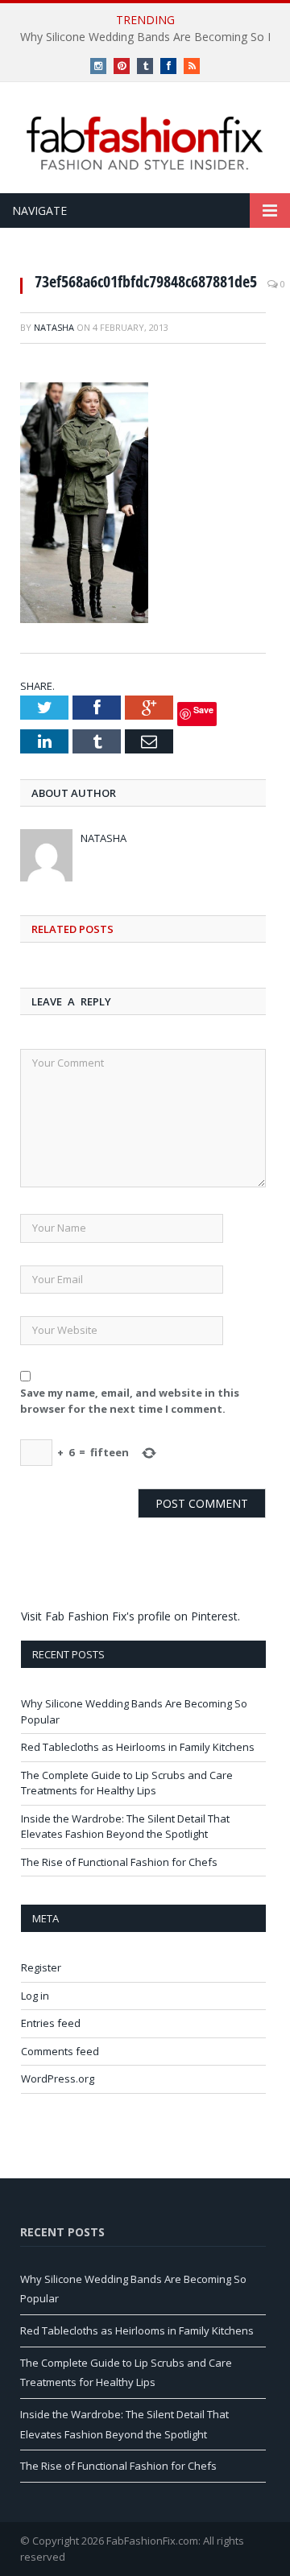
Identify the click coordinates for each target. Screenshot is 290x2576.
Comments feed (60, 2051)
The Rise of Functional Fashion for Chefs (119, 1862)
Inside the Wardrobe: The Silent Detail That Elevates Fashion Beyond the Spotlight (125, 1827)
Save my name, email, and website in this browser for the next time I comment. (130, 1401)
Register (41, 1967)
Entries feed (51, 2023)
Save (203, 710)
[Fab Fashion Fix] (145, 143)
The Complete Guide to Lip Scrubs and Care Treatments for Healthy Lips (127, 1783)
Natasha (54, 327)
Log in (35, 1996)
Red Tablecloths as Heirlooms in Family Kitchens (138, 1747)
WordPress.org (58, 2079)
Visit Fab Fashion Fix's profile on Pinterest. (130, 1616)
